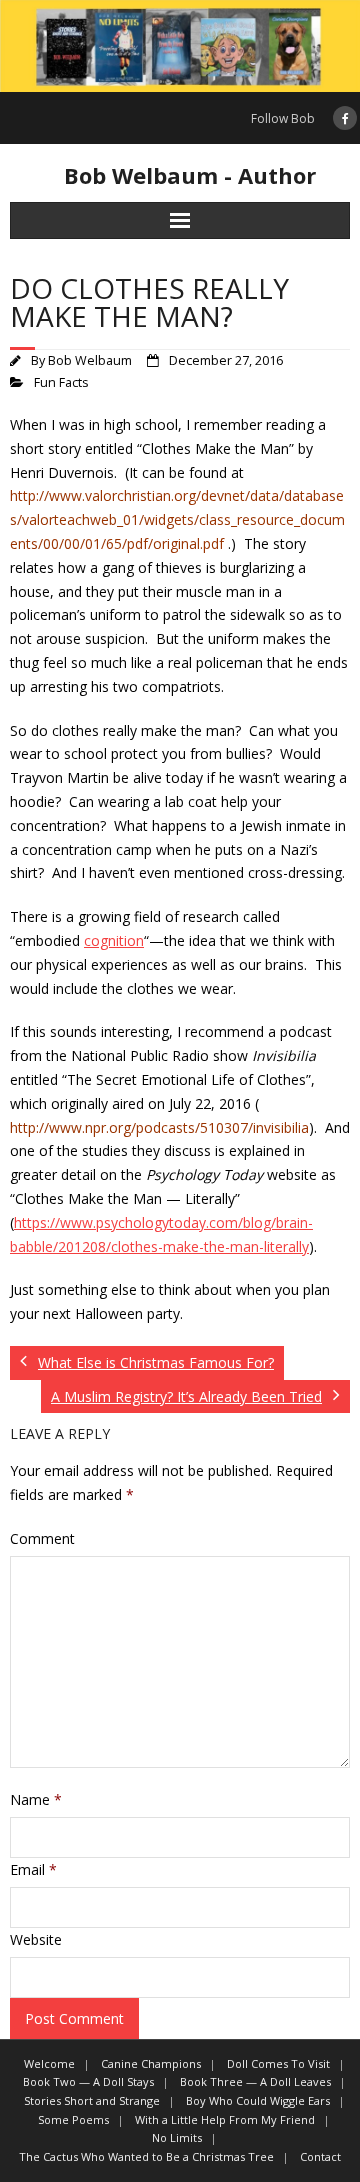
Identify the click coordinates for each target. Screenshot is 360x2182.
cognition (114, 940)
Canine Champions (151, 2063)
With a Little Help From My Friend (225, 2119)
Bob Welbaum (90, 360)
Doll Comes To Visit (278, 2063)
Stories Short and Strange (92, 2100)
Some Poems (73, 2119)
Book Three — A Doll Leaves (255, 2081)
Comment (42, 1538)
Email (33, 1869)
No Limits (177, 2137)
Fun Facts (61, 382)
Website (36, 1939)
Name (36, 1799)
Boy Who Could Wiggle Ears (258, 2100)
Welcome (49, 2063)
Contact (320, 2156)
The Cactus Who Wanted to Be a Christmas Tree (146, 2156)
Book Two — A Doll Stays (88, 2081)
